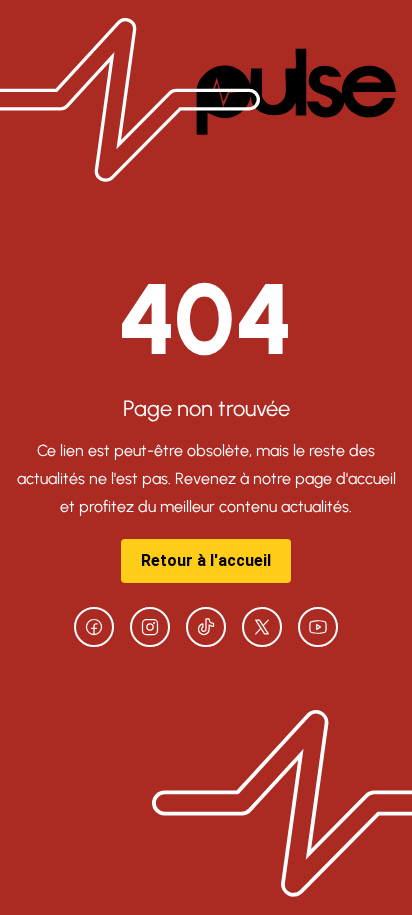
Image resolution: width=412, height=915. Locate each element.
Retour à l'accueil (206, 560)
